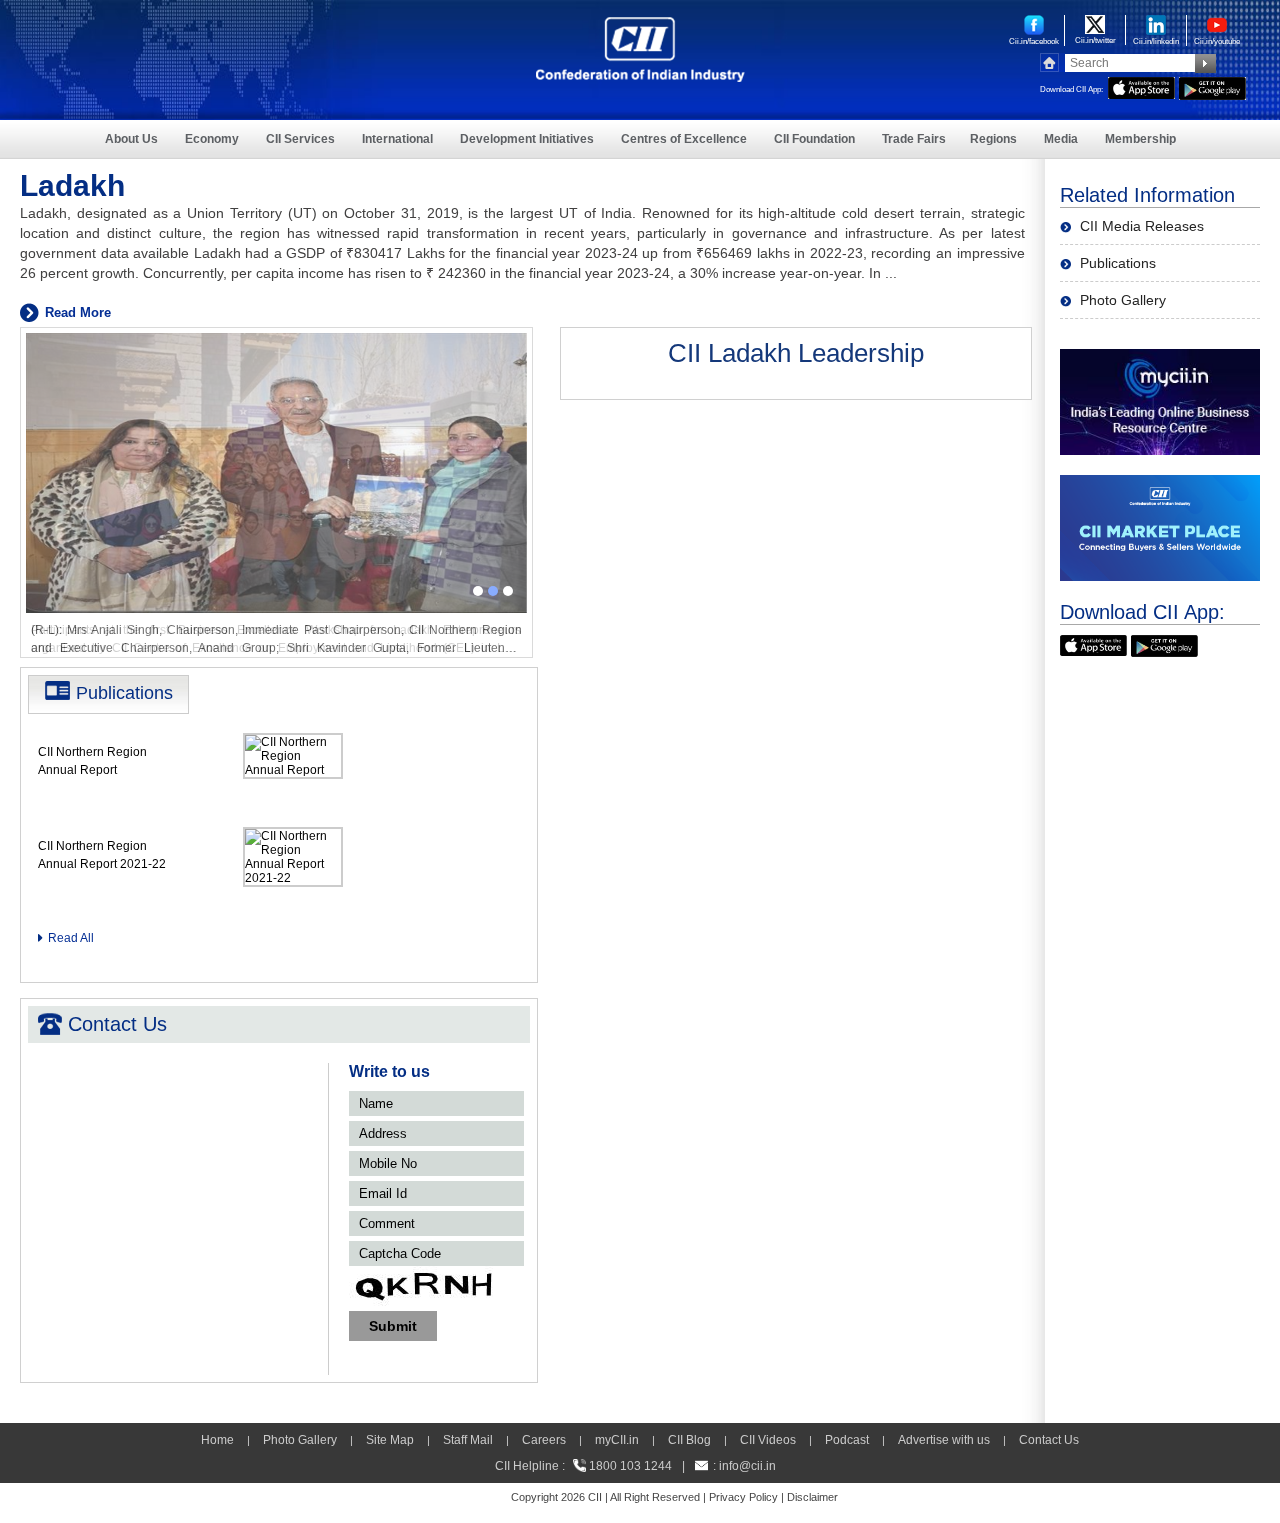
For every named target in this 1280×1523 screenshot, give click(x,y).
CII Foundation (814, 139)
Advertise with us (944, 1440)
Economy (212, 139)
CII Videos (768, 1440)
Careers (544, 1440)
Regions (993, 139)
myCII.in (617, 1440)
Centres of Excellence (684, 139)
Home (217, 1440)
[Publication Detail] (293, 740)
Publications (1118, 263)
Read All (71, 938)
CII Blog (689, 1440)
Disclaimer (812, 1497)
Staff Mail (468, 1440)
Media (1061, 139)
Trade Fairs (914, 139)
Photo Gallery (1123, 300)
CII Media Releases (1142, 226)
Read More (78, 312)
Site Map (390, 1440)
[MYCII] (1160, 357)
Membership (1140, 139)
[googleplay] (1212, 85)
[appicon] (1141, 85)
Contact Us (1049, 1440)
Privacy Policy (743, 1497)
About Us (131, 139)
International (397, 139)
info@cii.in (747, 1466)
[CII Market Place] (1160, 483)
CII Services (300, 139)
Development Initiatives (527, 139)
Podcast (847, 1440)
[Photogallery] (276, 341)
